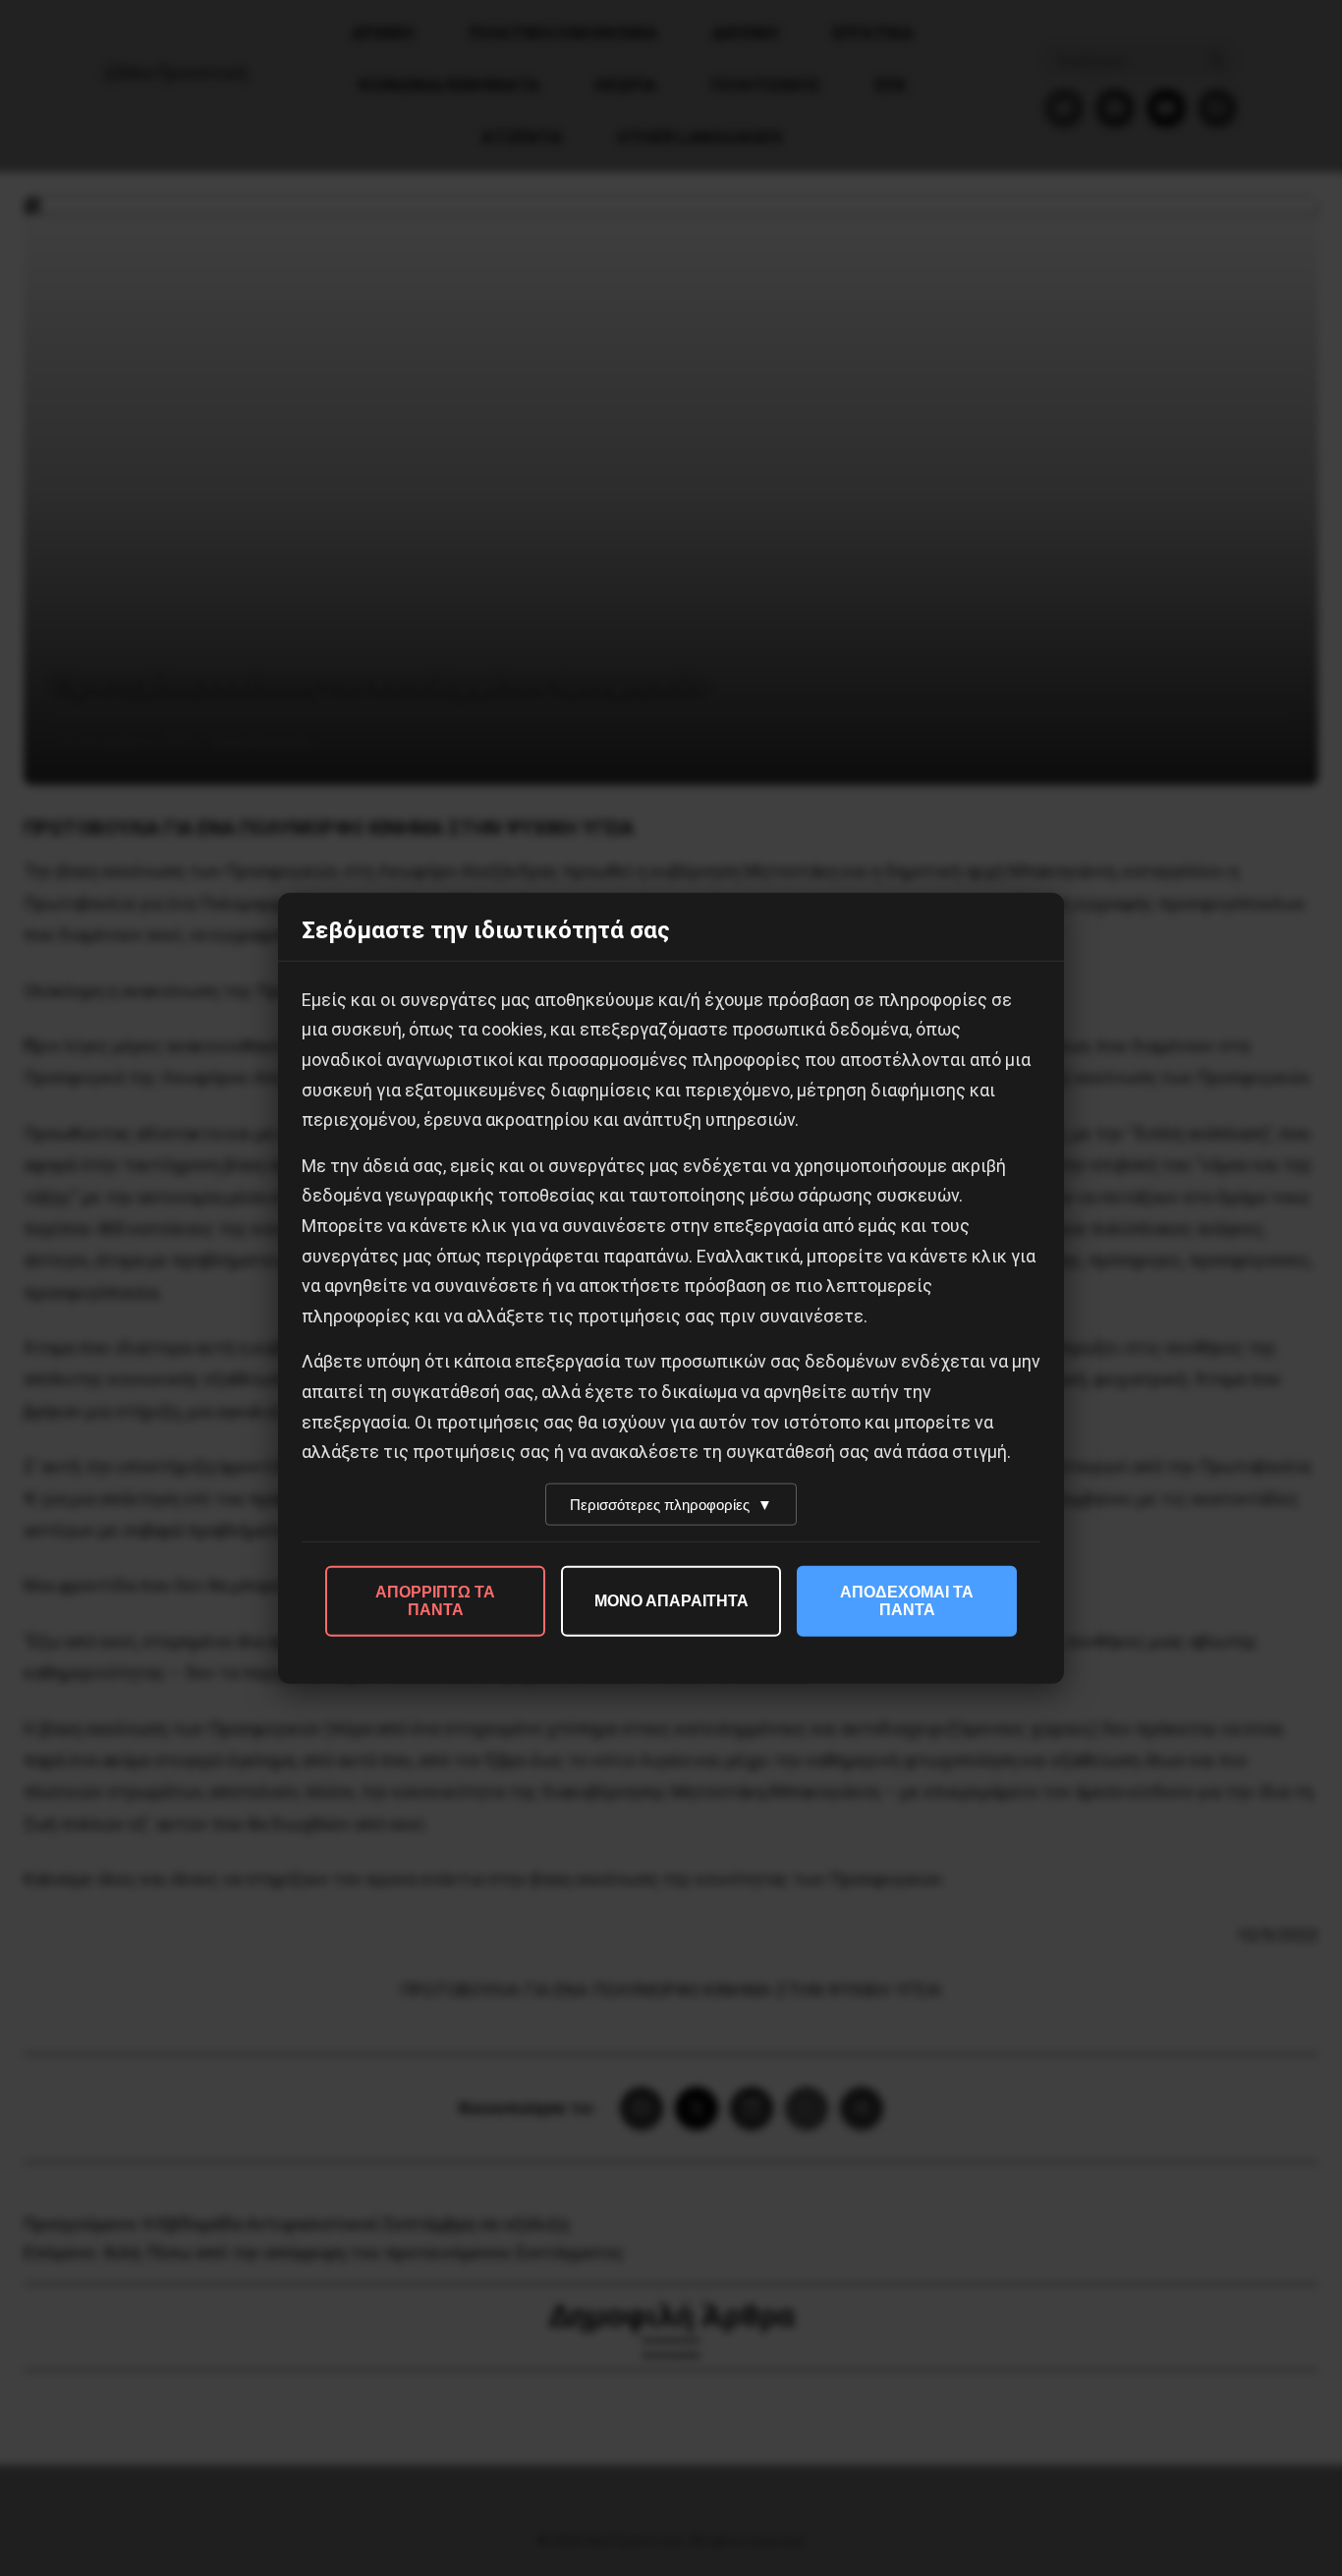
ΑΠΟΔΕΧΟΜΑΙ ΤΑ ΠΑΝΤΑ (907, 1600)
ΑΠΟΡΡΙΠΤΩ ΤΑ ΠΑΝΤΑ (435, 1600)
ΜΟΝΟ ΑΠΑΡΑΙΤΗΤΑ (671, 1600)
